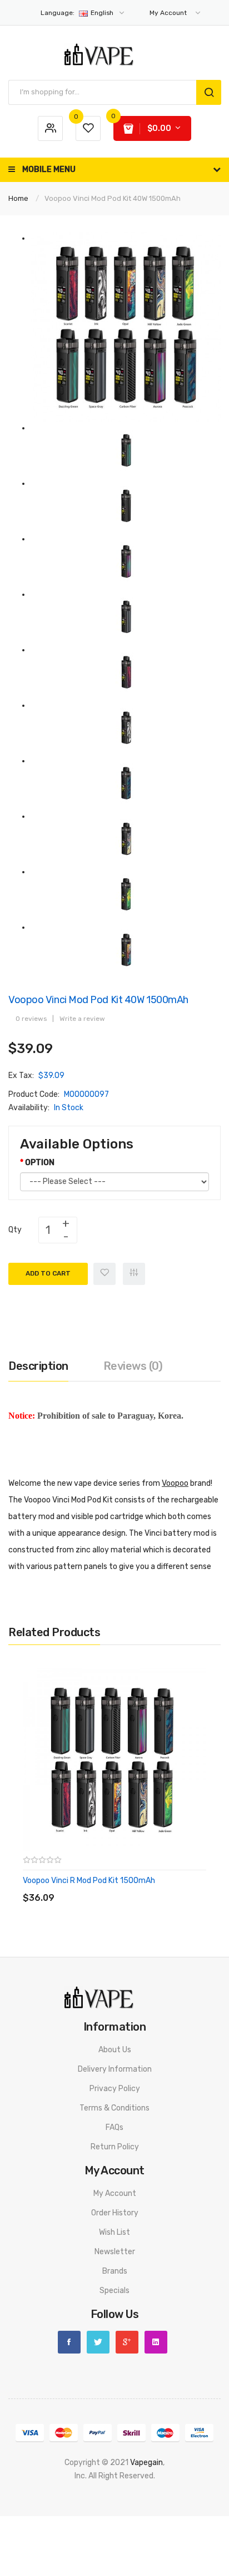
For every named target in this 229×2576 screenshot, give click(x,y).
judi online (151, 2476)
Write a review (82, 1019)
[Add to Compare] (134, 1274)
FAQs (114, 2127)
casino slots (98, 2502)
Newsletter (115, 2252)
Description (38, 1366)
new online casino (64, 2516)
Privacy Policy (115, 2089)
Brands (115, 2271)
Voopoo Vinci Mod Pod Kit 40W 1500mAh (113, 198)
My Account (115, 2193)
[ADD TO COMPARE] (103, 1887)
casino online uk (77, 2489)
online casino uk (133, 2489)
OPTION (40, 1163)
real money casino (136, 2542)
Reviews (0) (133, 1366)
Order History (115, 2213)
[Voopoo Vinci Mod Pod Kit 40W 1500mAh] (126, 327)
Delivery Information (115, 2069)
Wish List (114, 2232)
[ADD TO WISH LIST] (125, 1887)
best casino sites (181, 2556)
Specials (114, 2291)
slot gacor (186, 2476)
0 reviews (31, 1019)
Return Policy (115, 2147)
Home (18, 198)
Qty (15, 1230)
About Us (115, 2050)
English (78, 13)
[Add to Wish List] (104, 1274)
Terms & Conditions (114, 2108)
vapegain (146, 2463)
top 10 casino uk (98, 2556)
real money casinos (180, 2529)
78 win (122, 2476)
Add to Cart (48, 1273)
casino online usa (91, 2529)
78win (106, 2516)
